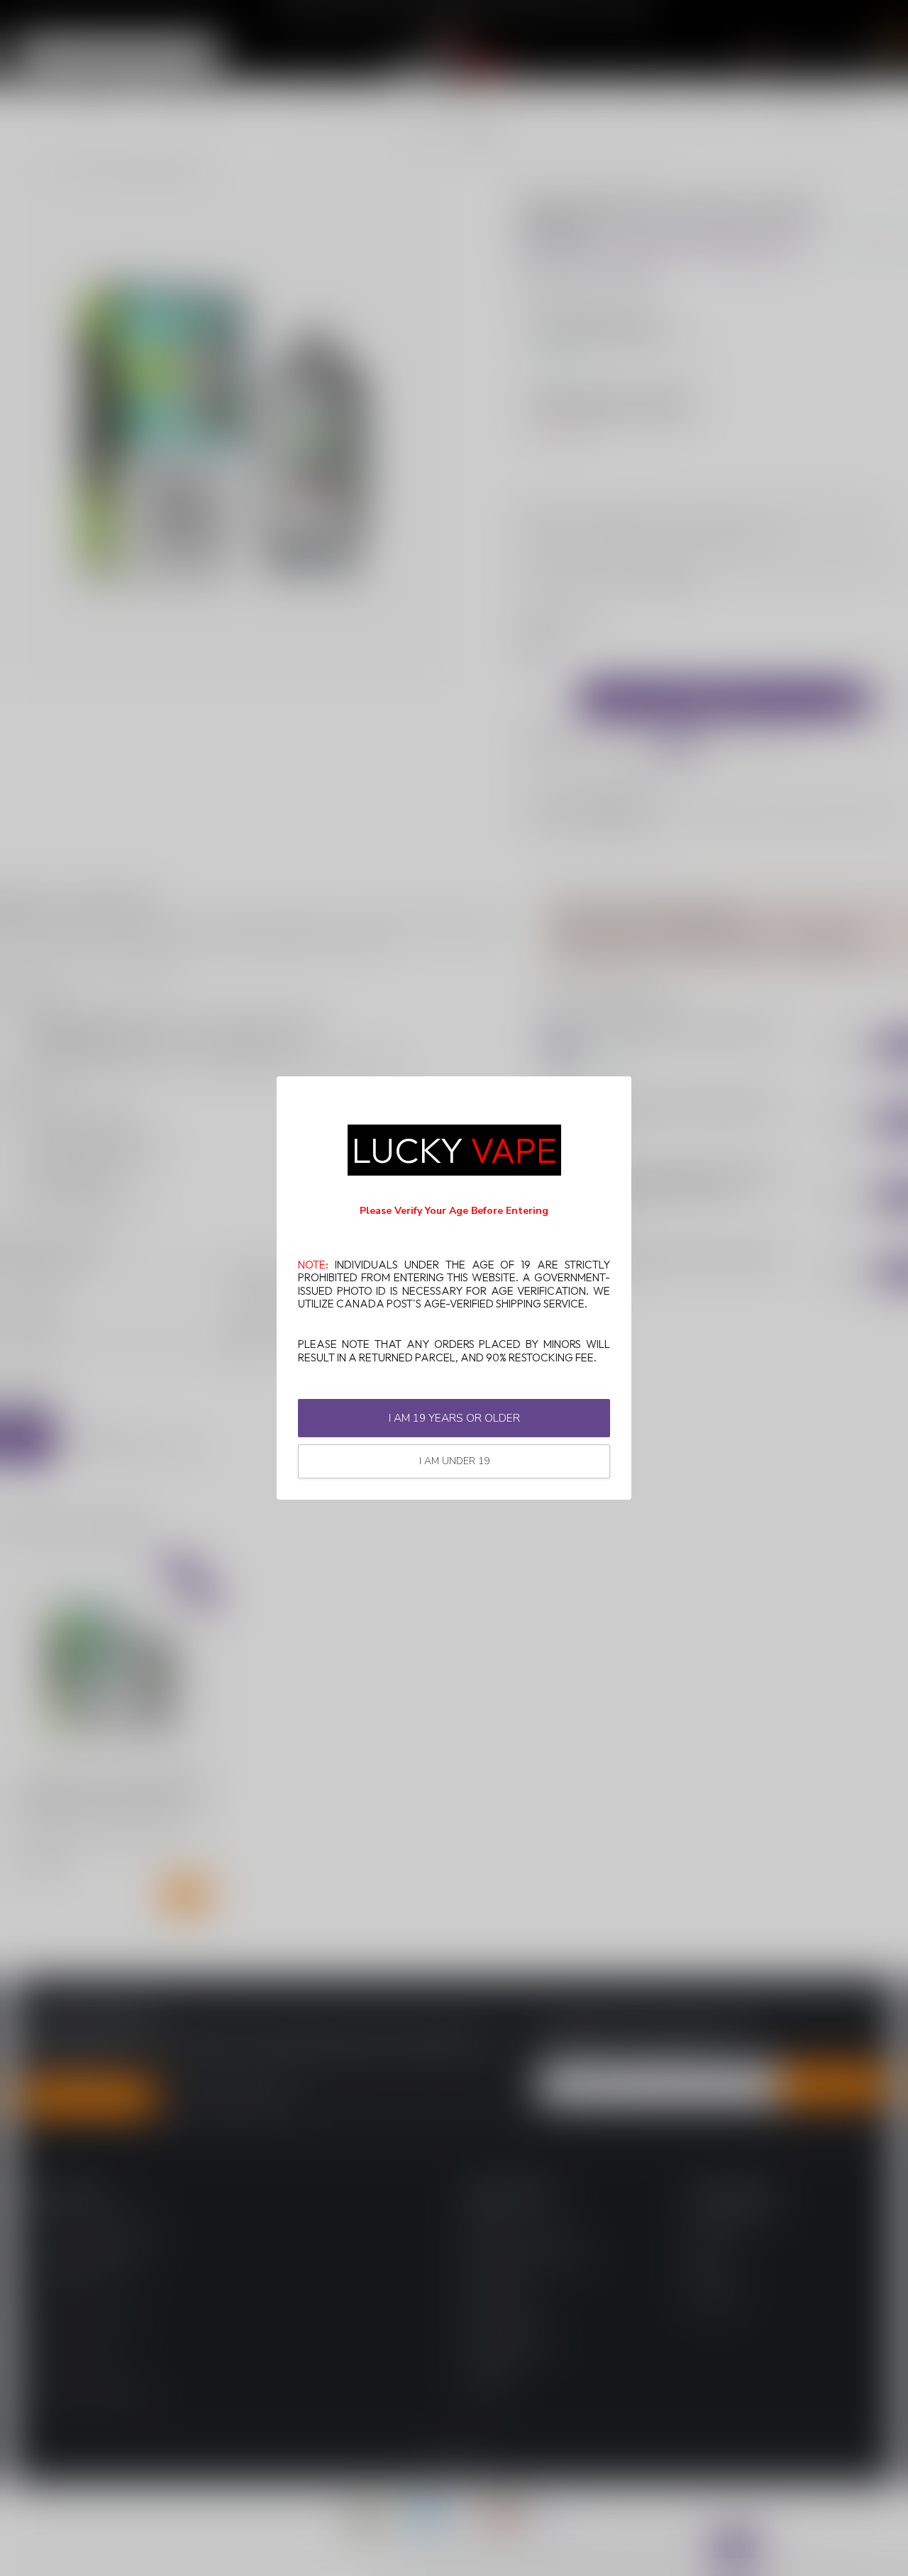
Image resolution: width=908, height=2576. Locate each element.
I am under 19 (454, 1461)
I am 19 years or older (454, 1418)
